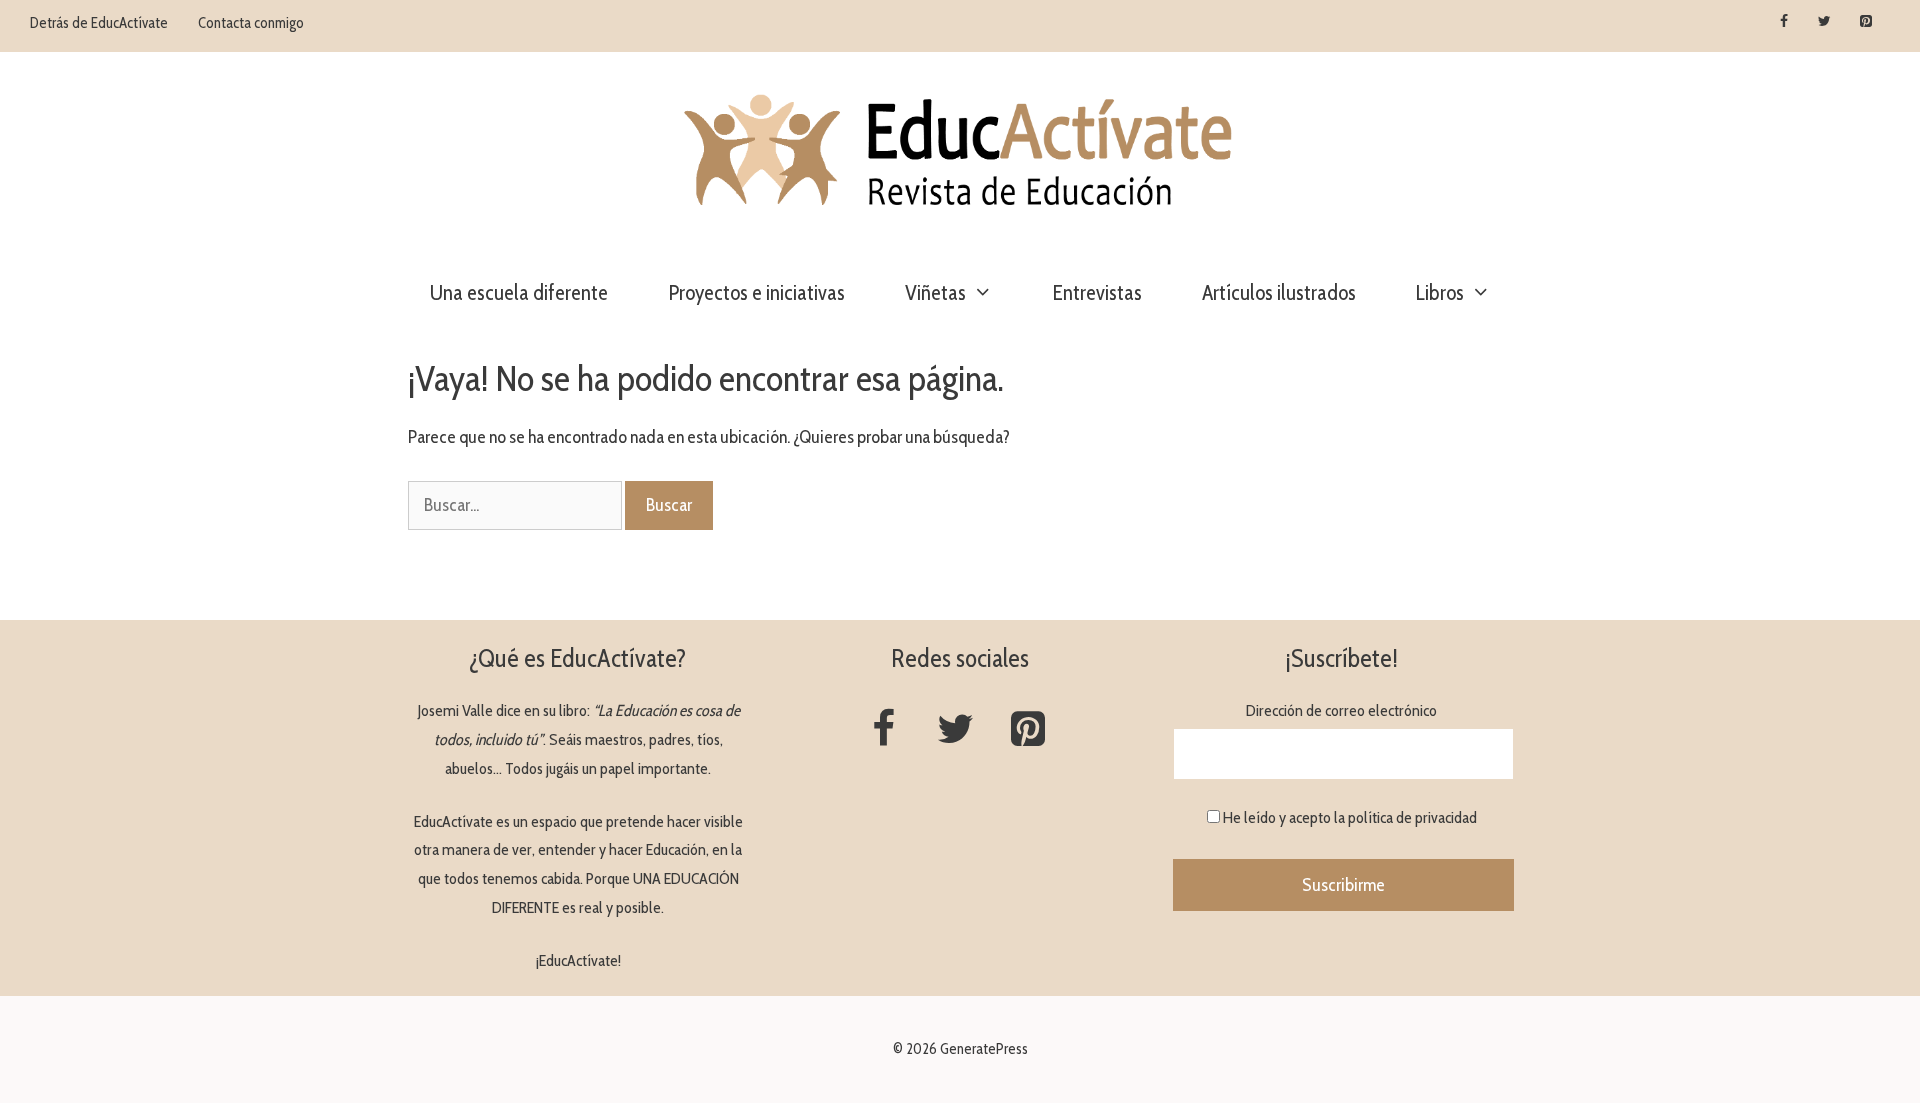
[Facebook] (1784, 22)
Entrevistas (1097, 292)
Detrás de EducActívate (99, 23)
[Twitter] (1824, 22)
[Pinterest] (1865, 22)
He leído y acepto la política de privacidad (1350, 817)
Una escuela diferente (519, 292)
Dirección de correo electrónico (1341, 710)
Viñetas (935, 292)
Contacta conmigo (251, 23)
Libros (1440, 292)
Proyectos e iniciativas (756, 292)
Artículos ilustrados (1279, 292)
